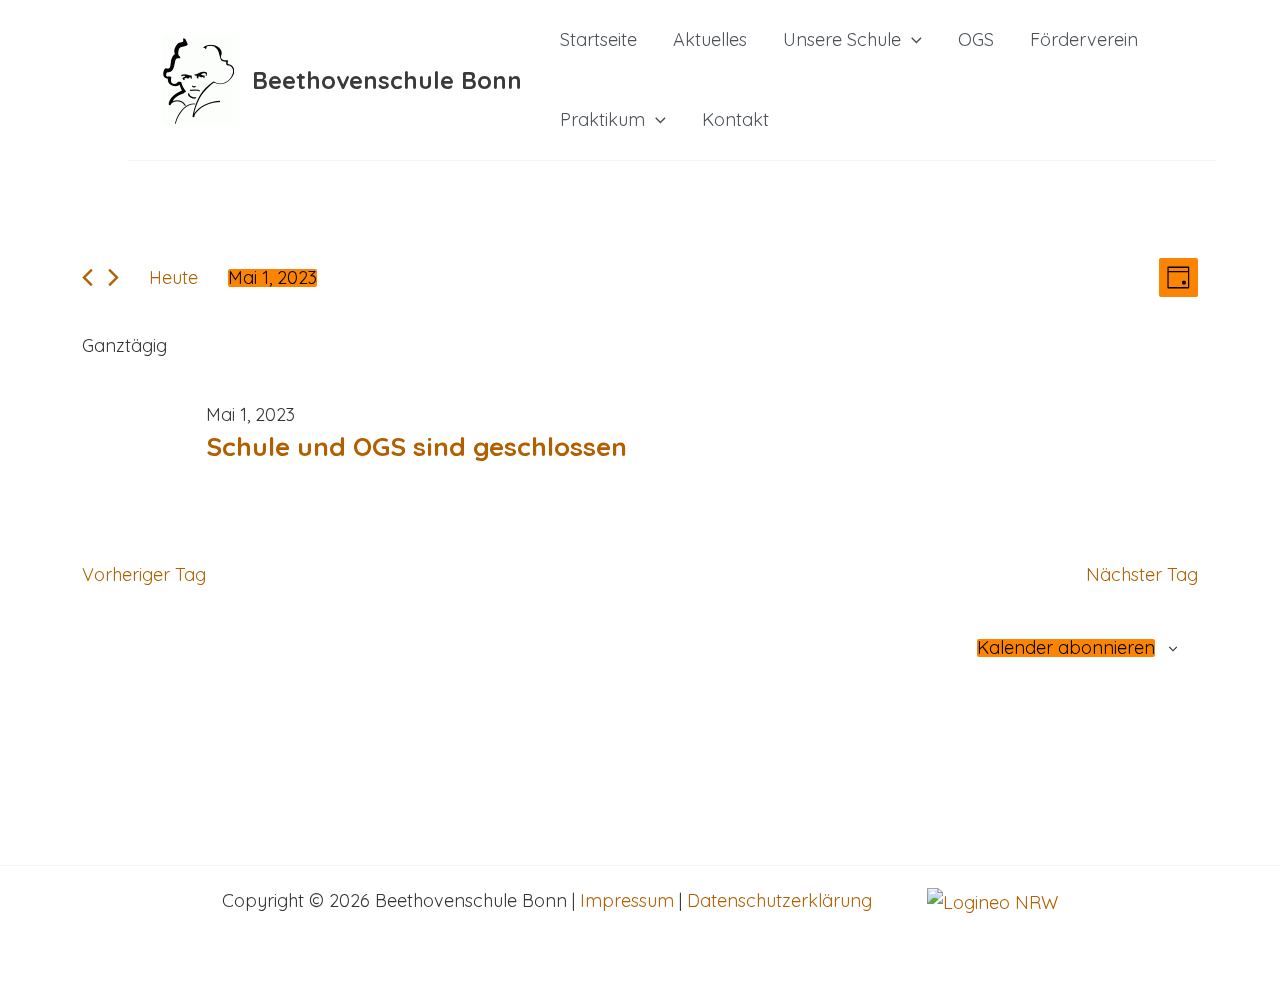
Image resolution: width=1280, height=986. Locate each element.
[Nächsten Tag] (113, 277)
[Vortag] (87, 277)
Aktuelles (710, 39)
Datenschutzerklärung (779, 900)
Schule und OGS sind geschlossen (416, 446)
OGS (976, 39)
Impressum (627, 900)
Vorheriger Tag (144, 574)
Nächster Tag (1142, 574)
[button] (911, 40)
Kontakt (735, 119)
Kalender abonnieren (1066, 648)
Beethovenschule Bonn (387, 80)
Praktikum (602, 119)
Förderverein (1084, 39)
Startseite (598, 39)
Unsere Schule (842, 39)
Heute (173, 277)
